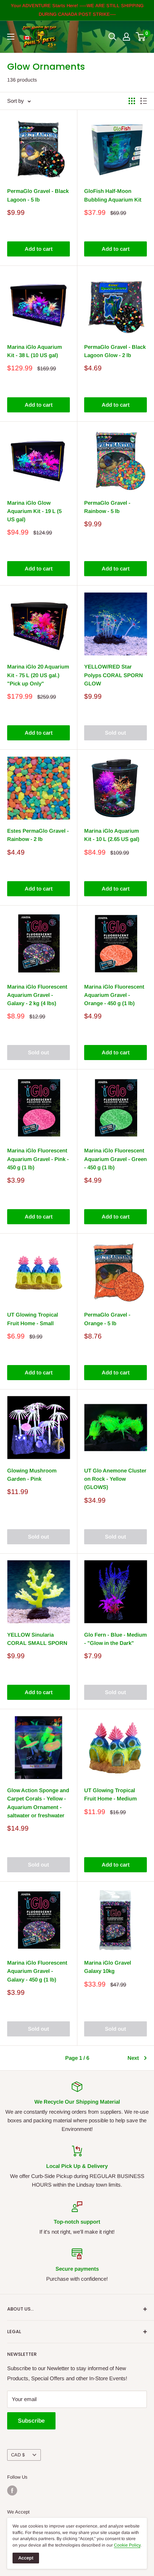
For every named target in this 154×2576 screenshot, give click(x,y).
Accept (26, 2558)
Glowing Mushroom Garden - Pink (32, 1475)
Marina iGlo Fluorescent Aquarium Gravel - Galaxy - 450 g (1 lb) (37, 1971)
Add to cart (39, 249)
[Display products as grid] (132, 101)
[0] (141, 37)
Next (133, 2058)
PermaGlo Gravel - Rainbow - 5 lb (107, 507)
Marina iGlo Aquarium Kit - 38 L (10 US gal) (35, 351)
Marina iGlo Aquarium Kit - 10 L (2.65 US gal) (112, 835)
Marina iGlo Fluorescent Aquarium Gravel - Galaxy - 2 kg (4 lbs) (37, 995)
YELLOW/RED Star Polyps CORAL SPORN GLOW (114, 675)
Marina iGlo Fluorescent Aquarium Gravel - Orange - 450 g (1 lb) (114, 995)
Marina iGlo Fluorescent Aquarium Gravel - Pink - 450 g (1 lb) (38, 1159)
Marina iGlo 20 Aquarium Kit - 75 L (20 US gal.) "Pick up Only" (38, 675)
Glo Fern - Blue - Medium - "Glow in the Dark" (115, 1639)
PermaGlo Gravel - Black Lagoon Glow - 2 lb (115, 351)
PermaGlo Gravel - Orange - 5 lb (107, 1319)
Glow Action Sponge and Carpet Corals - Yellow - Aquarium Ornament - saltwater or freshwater (38, 1803)
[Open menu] (11, 37)
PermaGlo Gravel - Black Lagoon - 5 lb (38, 195)
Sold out (115, 733)
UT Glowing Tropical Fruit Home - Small (33, 1319)
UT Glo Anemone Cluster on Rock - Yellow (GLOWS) (115, 1479)
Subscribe (31, 2421)
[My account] (126, 37)
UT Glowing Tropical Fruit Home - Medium (110, 1794)
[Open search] (112, 37)
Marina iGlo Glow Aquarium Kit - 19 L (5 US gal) (34, 511)
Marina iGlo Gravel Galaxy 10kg (108, 1967)
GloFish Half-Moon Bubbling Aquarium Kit (113, 195)
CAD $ (18, 2455)
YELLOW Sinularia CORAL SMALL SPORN (37, 1639)
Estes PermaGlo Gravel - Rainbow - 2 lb (38, 835)
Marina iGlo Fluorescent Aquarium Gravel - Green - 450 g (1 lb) (115, 1159)
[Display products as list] (144, 101)
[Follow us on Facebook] (12, 2491)
